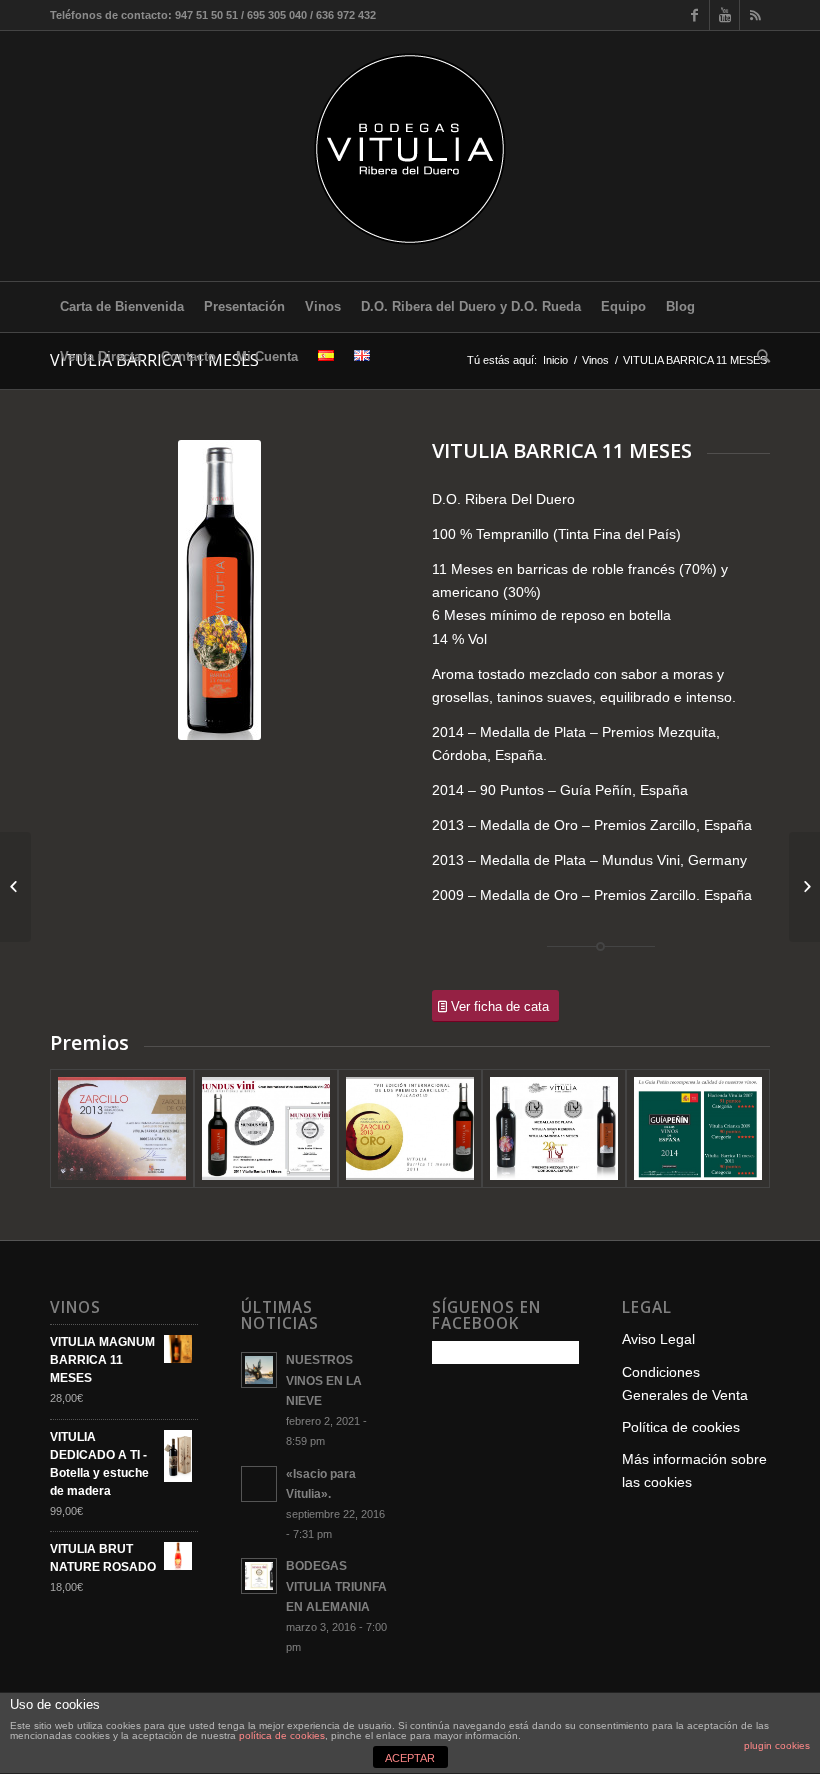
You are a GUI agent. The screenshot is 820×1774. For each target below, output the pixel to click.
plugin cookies (777, 1745)
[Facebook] (694, 15)
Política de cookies (681, 1427)
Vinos (595, 360)
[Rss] (755, 15)
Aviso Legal (658, 1339)
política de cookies (282, 1735)
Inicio (555, 360)
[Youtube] (724, 15)
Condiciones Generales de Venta (685, 1383)
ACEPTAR (410, 1758)
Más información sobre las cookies (694, 1470)
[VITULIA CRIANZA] (15, 887)
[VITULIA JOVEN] (804, 887)
